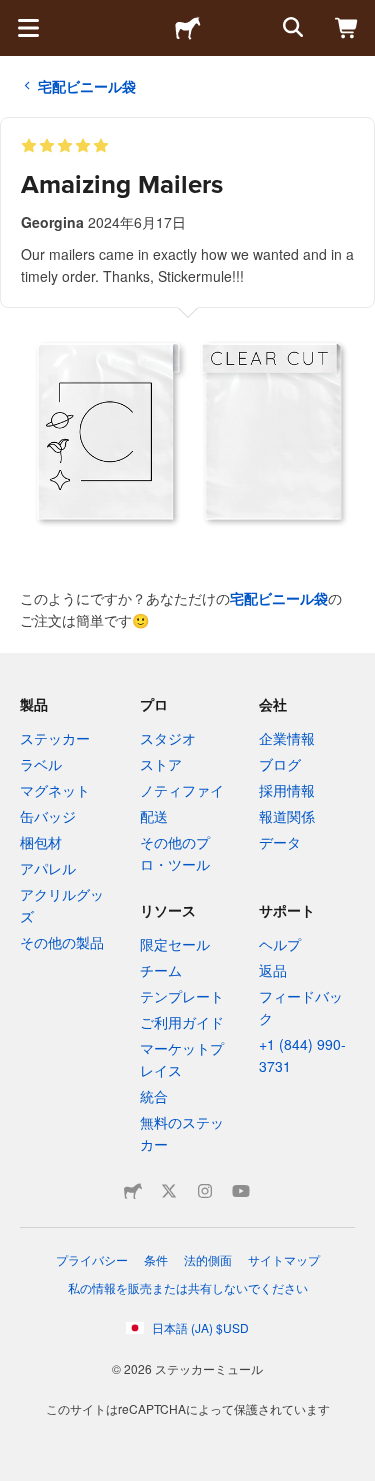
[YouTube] (241, 1191)
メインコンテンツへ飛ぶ (15, 15)
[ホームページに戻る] (188, 28)
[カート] (347, 28)
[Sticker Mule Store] (133, 1191)
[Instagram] (205, 1191)
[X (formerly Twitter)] (169, 1191)
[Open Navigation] (28, 28)
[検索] (291, 28)
